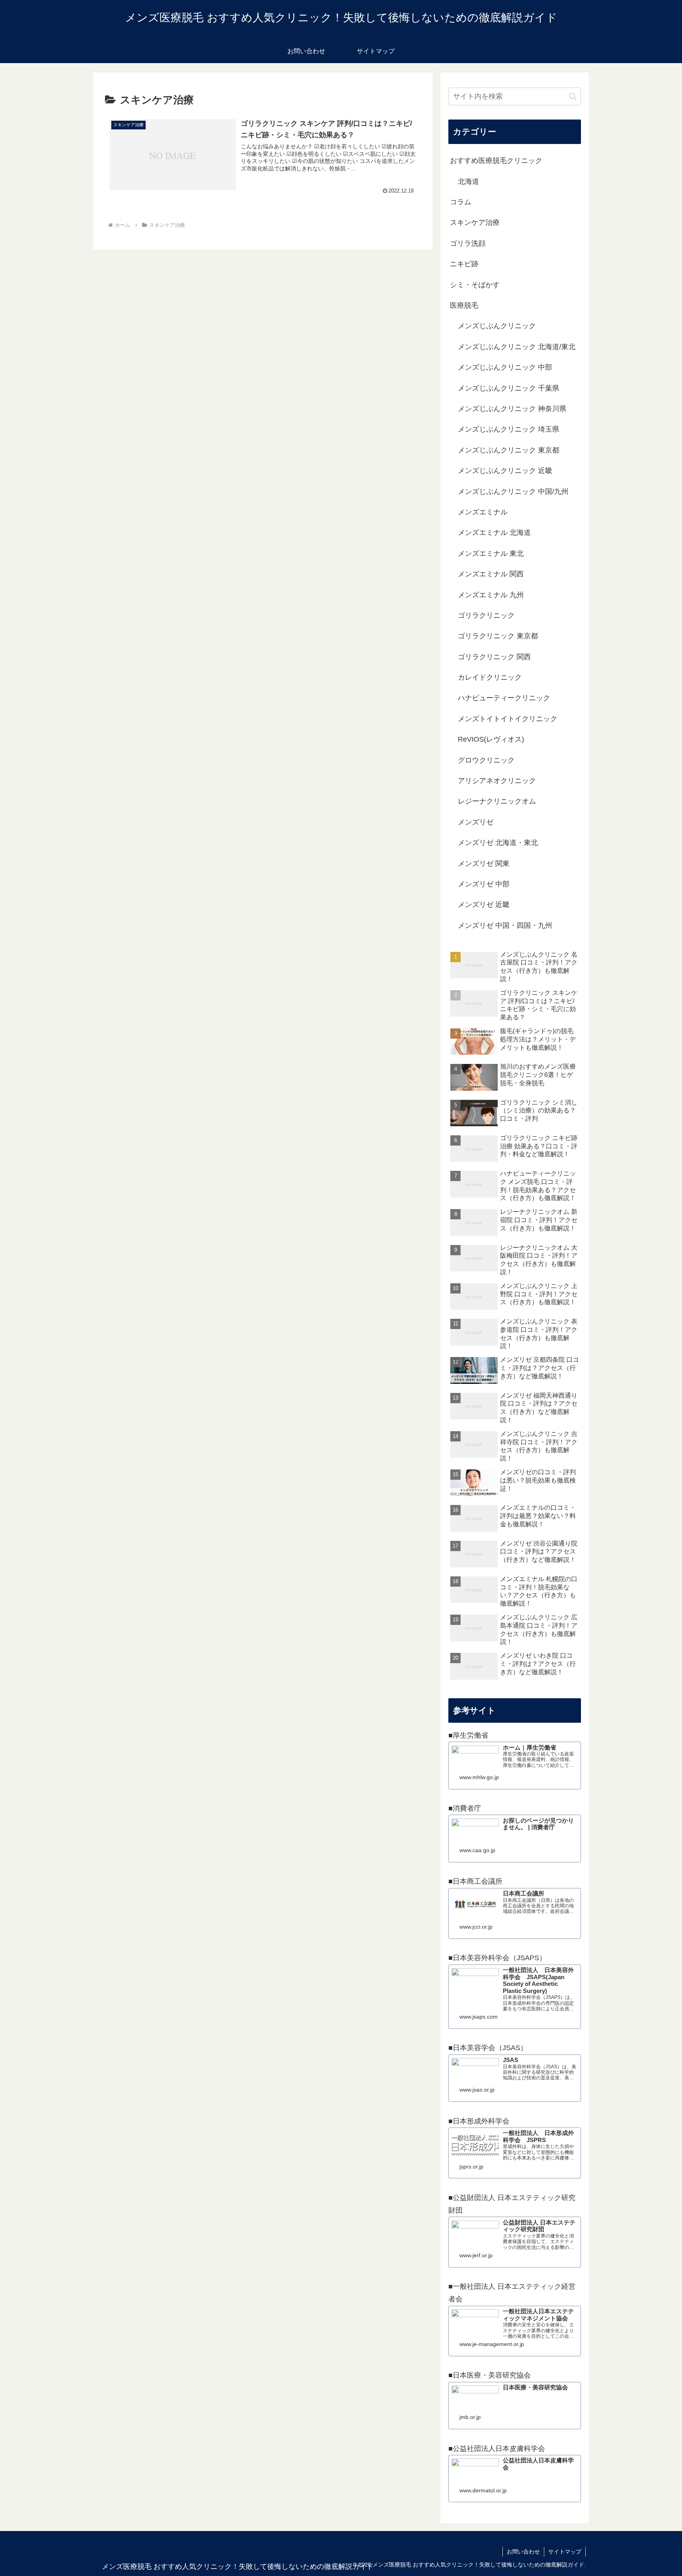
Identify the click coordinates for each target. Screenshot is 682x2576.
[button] (573, 96)
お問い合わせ (523, 2552)
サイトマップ (565, 2552)
